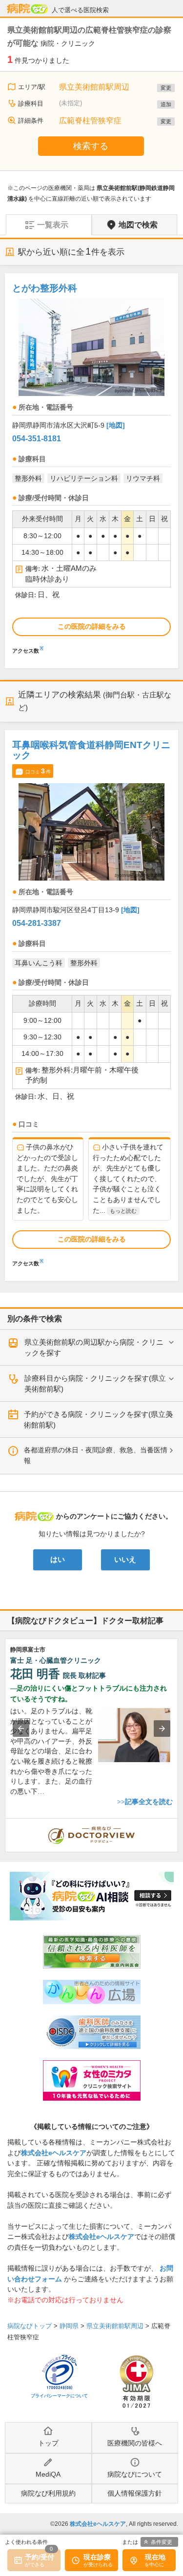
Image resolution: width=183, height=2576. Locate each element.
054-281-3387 (37, 923)
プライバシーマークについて (59, 2396)
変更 (166, 88)
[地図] (116, 425)
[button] (21, 1729)
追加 (166, 104)
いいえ (125, 1560)
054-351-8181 (37, 439)
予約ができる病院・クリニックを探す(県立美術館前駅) (98, 1420)
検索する (91, 146)
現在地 (155, 2557)
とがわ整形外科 (45, 288)
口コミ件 (38, 771)
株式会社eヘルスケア (54, 2153)
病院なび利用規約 (48, 2493)
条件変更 (162, 2542)
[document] (91, 466)
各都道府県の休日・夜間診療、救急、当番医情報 (96, 1455)
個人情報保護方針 (135, 2493)
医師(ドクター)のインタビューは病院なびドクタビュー (178, 1824)
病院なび (27, 9)
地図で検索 (138, 225)
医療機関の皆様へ (135, 2443)
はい (58, 1560)
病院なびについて (135, 2474)
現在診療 (97, 2557)
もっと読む (123, 1211)
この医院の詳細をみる (92, 626)
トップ (48, 2443)
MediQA (48, 2474)
